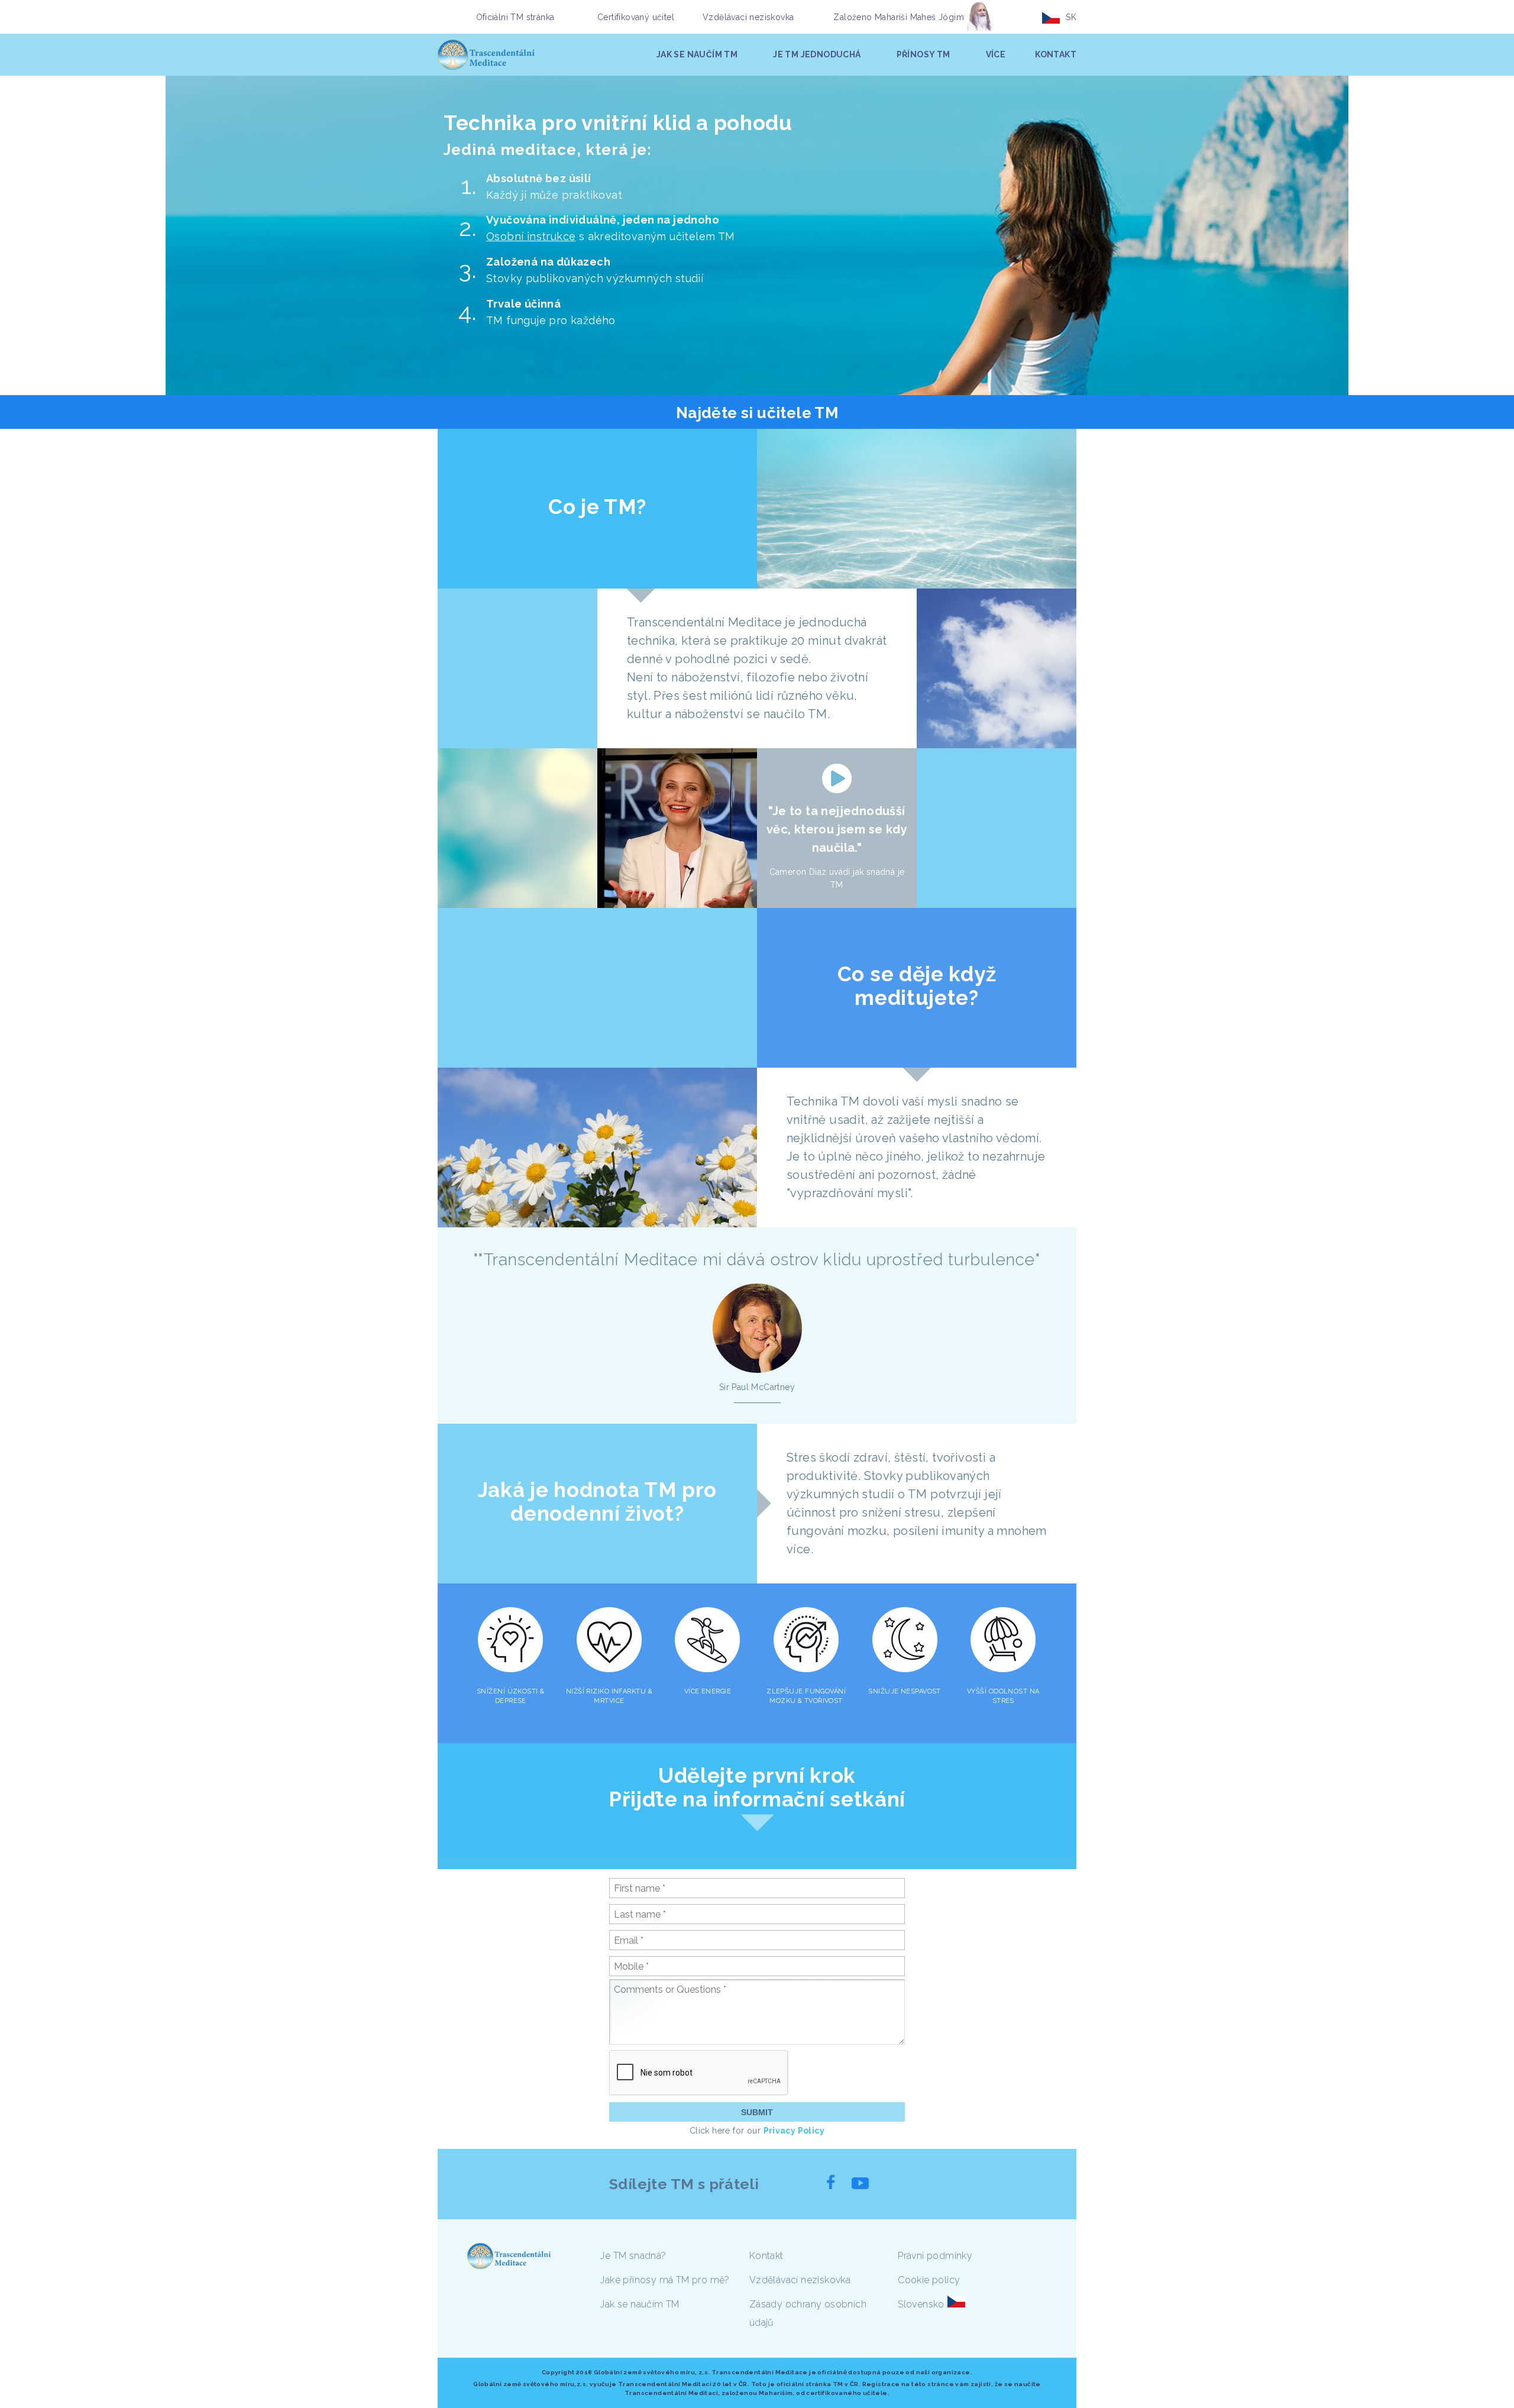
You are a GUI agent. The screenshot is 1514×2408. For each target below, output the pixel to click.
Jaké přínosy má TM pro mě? (665, 2280)
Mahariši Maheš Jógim (919, 17)
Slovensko (921, 2304)
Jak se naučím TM (640, 2304)
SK (1071, 17)
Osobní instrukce (531, 236)
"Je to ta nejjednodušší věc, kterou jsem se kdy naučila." (837, 829)
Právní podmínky (935, 2256)
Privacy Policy (794, 2131)
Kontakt (766, 2256)
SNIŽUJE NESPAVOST (904, 1691)
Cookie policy (929, 2280)
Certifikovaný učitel (636, 17)
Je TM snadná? (633, 2256)
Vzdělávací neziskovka (748, 17)
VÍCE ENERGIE (708, 1691)
